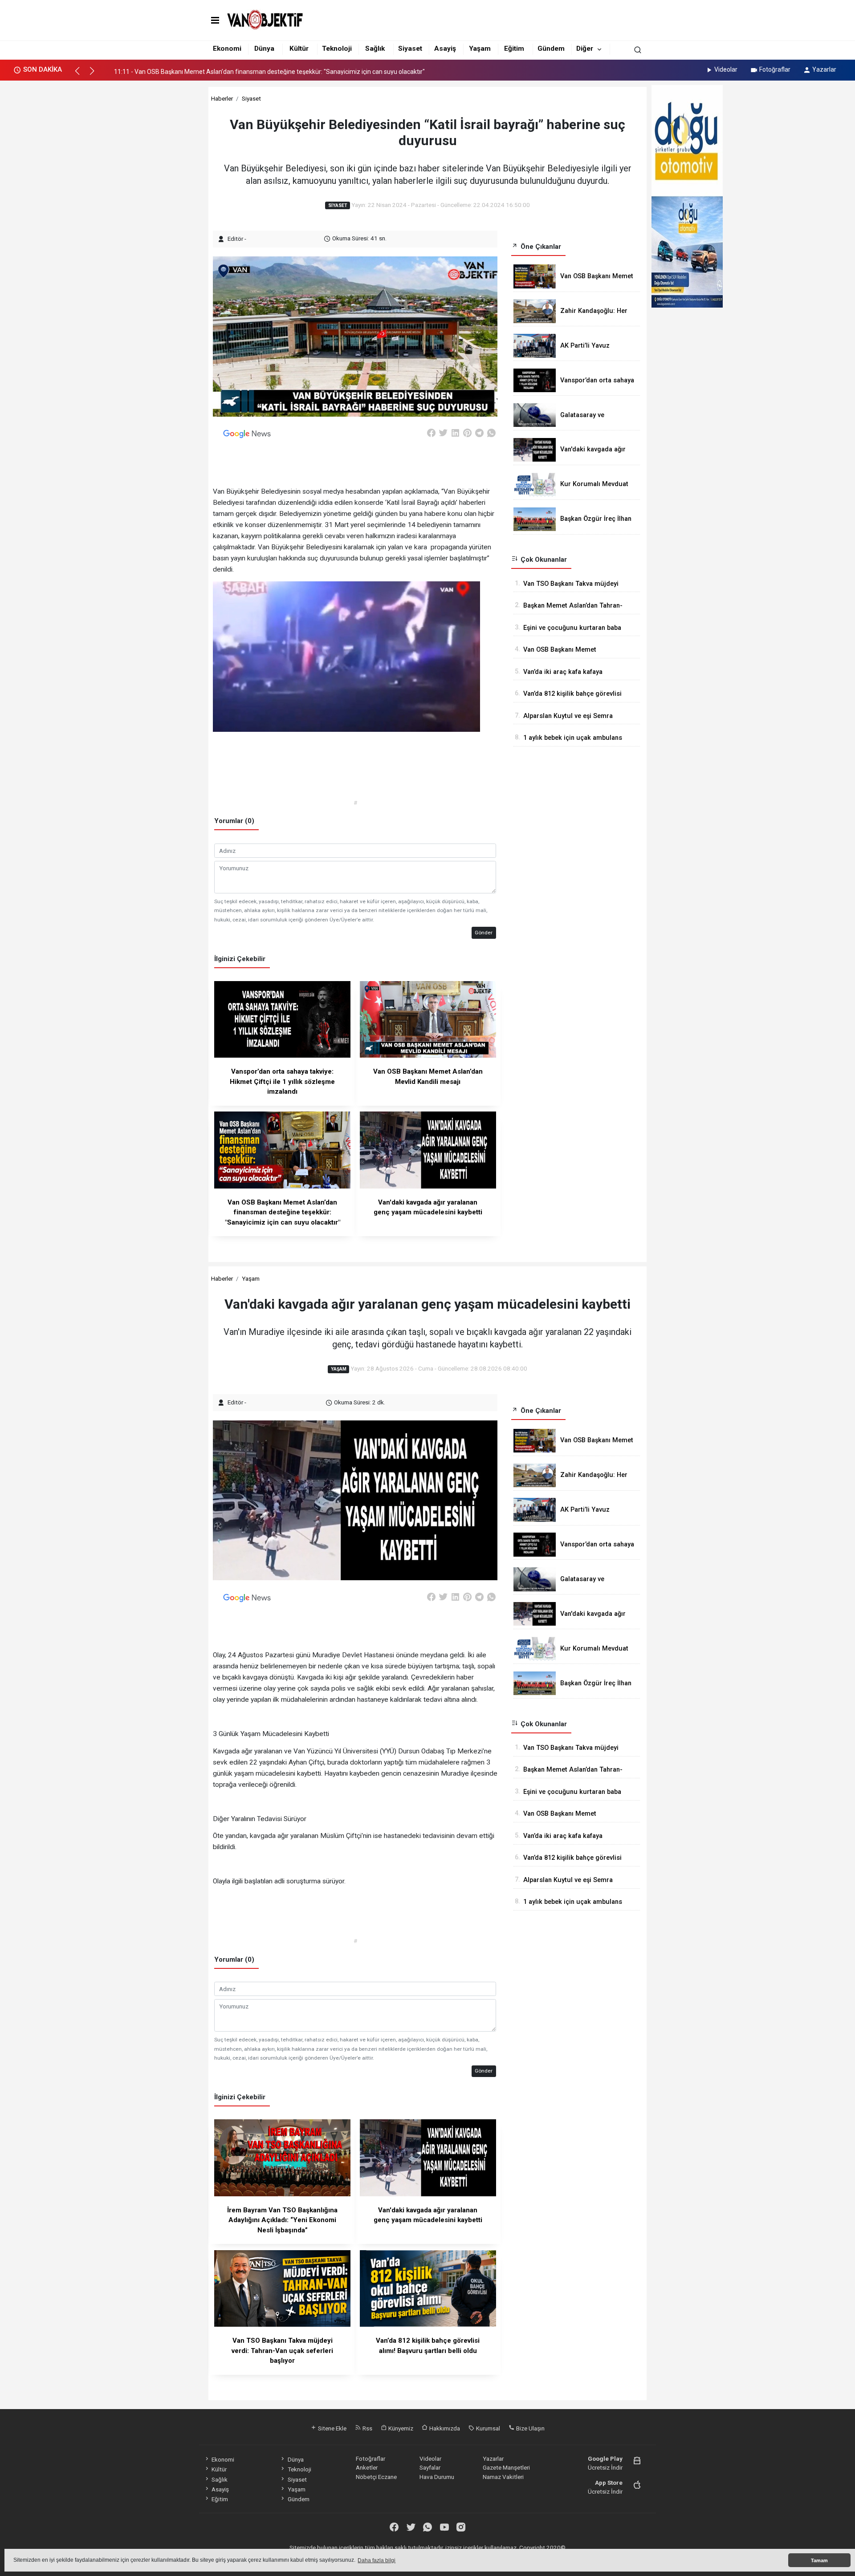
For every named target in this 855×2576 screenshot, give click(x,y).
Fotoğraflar (775, 69)
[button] (81, 75)
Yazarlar (824, 69)
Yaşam (480, 49)
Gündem (551, 49)
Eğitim (514, 49)
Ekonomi (227, 49)
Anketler (367, 2467)
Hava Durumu (437, 2477)
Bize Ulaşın (530, 2428)
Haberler (222, 98)
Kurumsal (487, 2428)
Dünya (264, 49)
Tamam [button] (819, 2560)
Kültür (299, 49)
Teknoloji (337, 49)
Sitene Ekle (332, 2428)
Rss (367, 2428)
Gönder (484, 933)
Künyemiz (400, 2428)
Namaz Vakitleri (503, 2477)
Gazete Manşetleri (506, 2467)
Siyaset (410, 49)
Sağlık (375, 49)
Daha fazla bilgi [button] (377, 2560)
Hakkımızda (444, 2428)
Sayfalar (430, 2467)
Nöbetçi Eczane (376, 2477)
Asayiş (445, 49)
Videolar (726, 69)
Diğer (585, 49)
